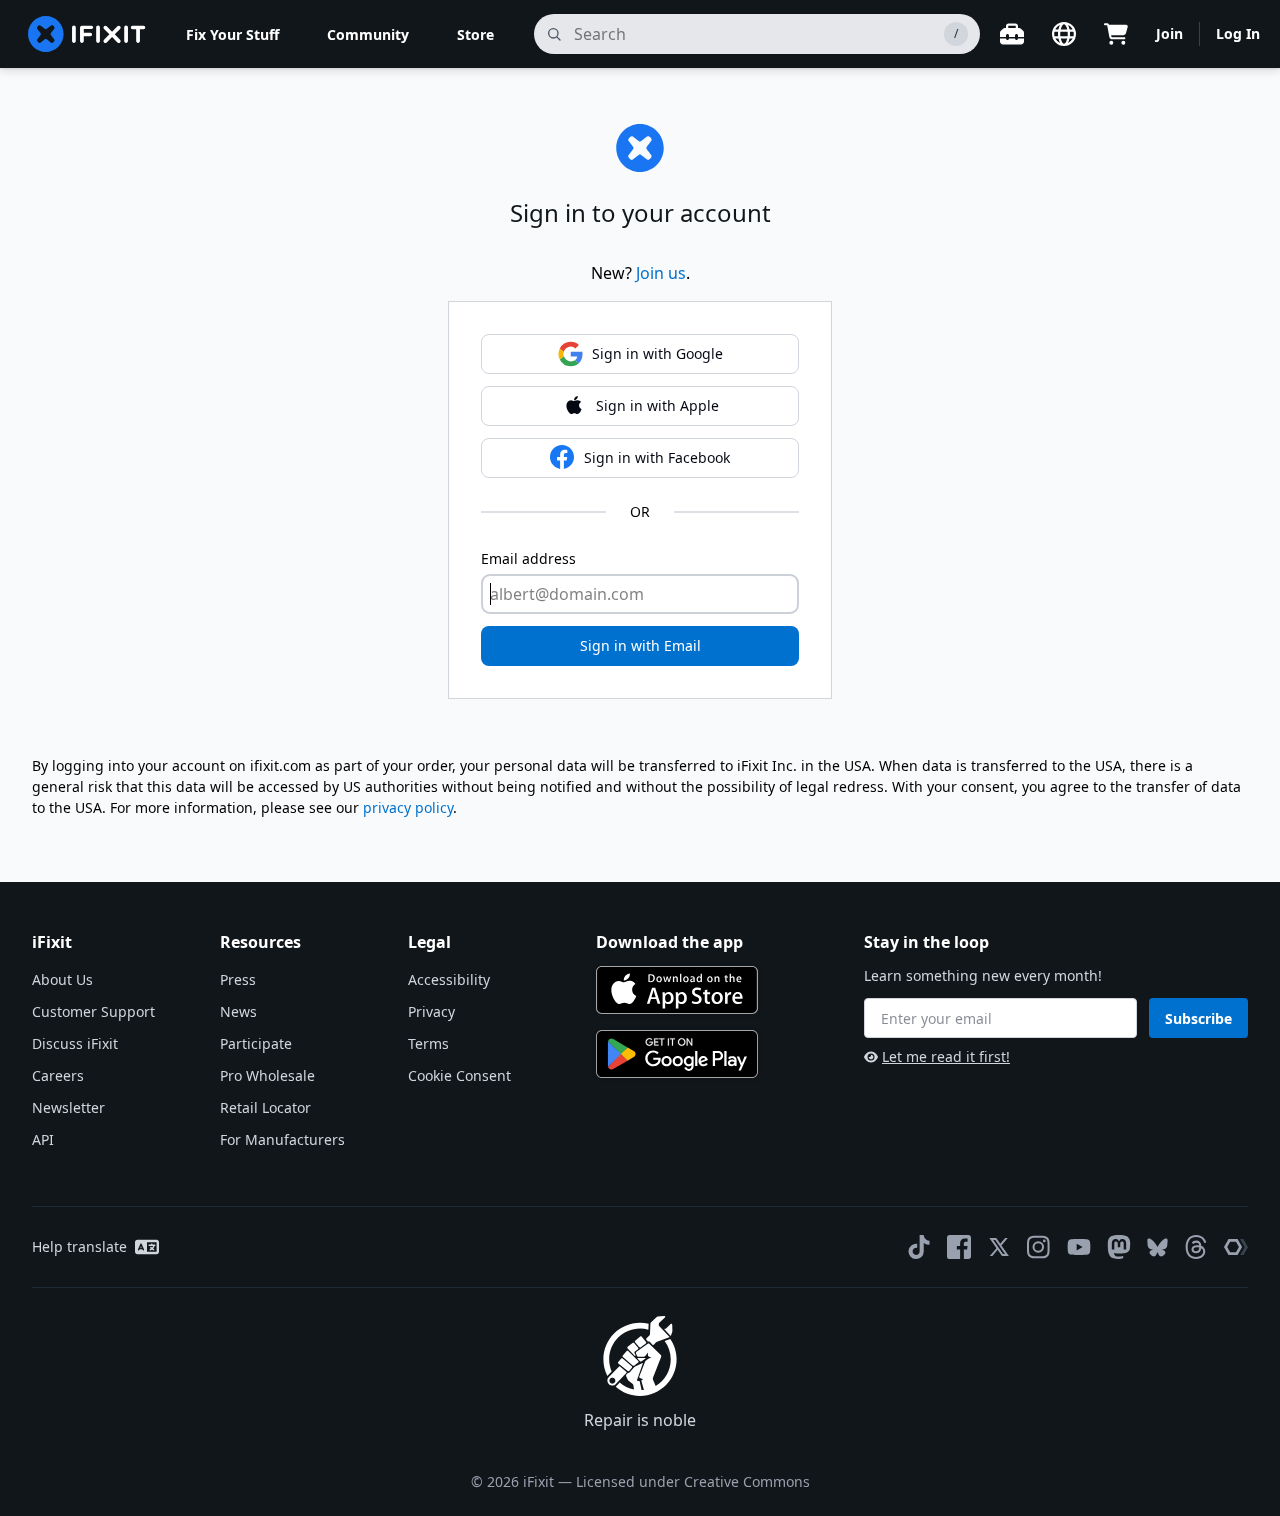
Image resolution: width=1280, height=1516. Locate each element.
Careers (58, 1075)
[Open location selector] (1064, 34)
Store (475, 34)
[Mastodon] (1119, 1247)
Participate (256, 1043)
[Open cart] (1116, 34)
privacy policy (408, 807)
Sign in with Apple (657, 405)
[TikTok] (919, 1247)
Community (368, 34)
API (43, 1139)
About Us (62, 979)
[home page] (87, 34)
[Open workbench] (1012, 34)
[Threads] (1196, 1247)
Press (238, 979)
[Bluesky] (1157, 1247)
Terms (428, 1043)
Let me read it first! (946, 1056)
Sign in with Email (640, 645)
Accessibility (449, 979)
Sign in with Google (657, 353)
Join (1169, 33)
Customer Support (93, 1011)
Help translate (79, 1246)
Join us (661, 273)
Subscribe (1198, 1018)
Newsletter (68, 1107)
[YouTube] (1079, 1247)
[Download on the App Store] (677, 990)
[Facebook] (959, 1247)
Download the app (669, 942)
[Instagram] (1039, 1247)
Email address (528, 558)
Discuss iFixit (75, 1043)
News (238, 1011)
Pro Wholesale (267, 1075)
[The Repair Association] (1236, 1247)
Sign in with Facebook (657, 457)
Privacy (431, 1011)
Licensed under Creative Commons (693, 1481)
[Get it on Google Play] (677, 1054)
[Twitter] (999, 1247)
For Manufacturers (282, 1139)
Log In (1238, 33)
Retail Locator (265, 1107)
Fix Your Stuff (232, 34)
